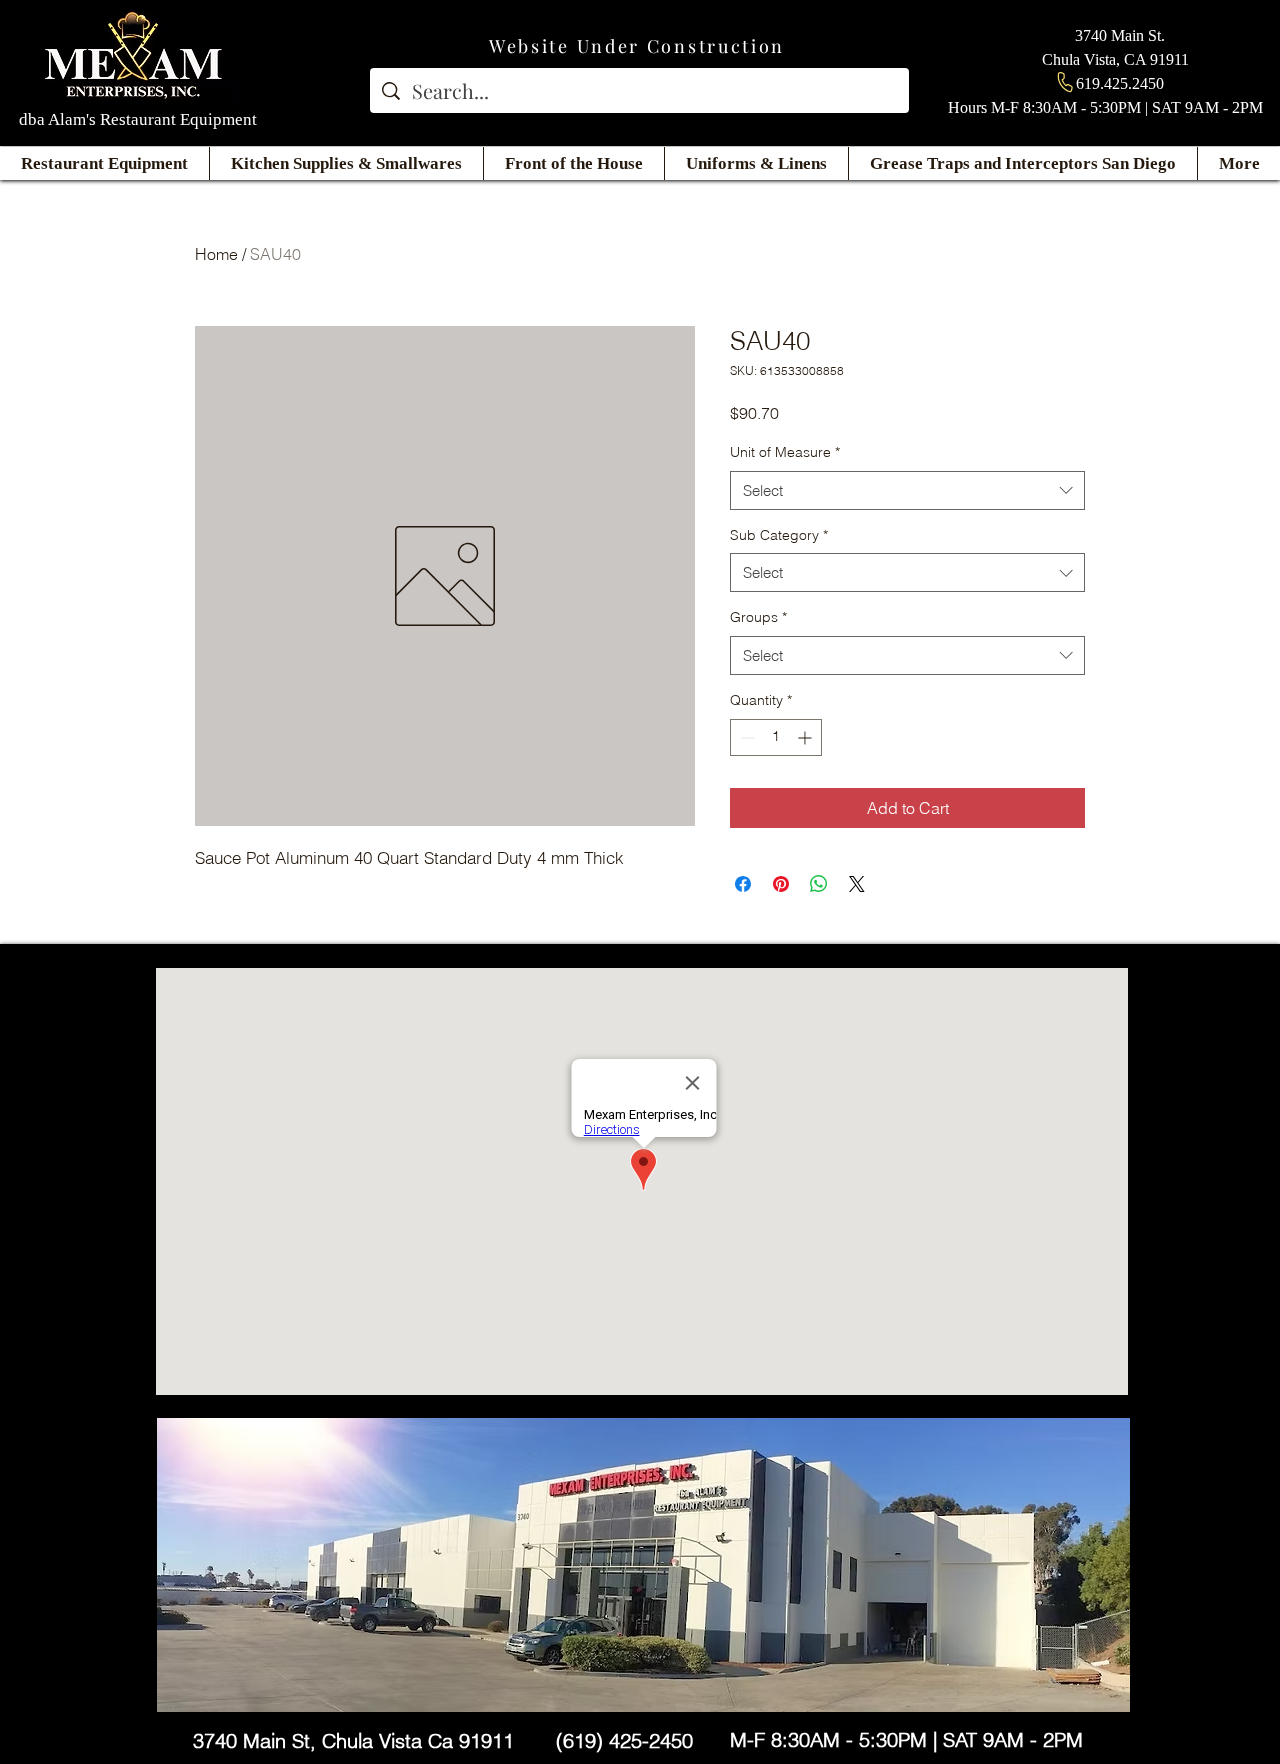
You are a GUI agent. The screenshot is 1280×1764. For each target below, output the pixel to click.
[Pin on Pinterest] (781, 884)
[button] (104, 163)
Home (216, 254)
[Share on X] (857, 884)
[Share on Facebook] (743, 884)
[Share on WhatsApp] (819, 884)
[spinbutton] (776, 737)
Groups (758, 617)
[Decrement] (745, 737)
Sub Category (779, 535)
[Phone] (1065, 82)
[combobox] (907, 490)
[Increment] (806, 737)
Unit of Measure (785, 452)
